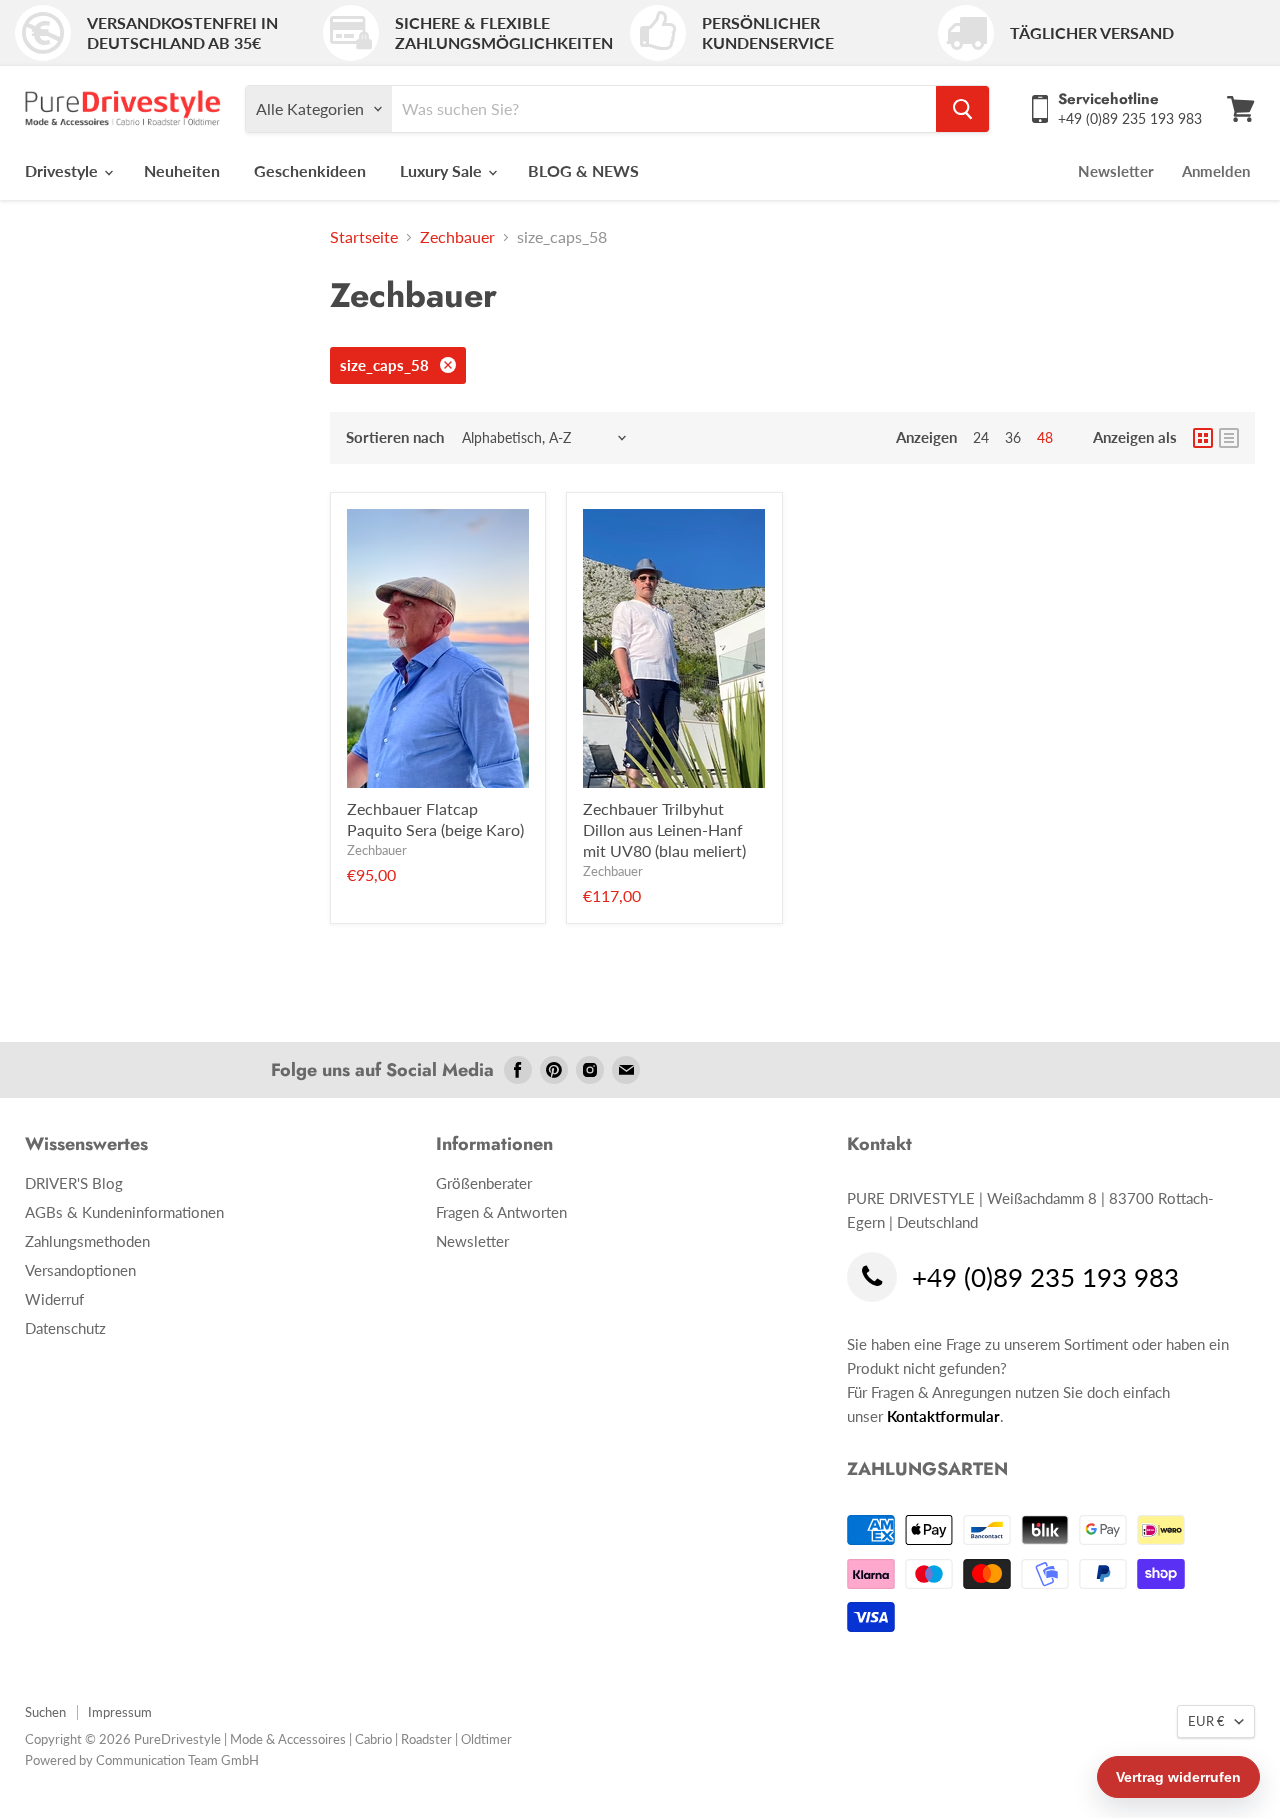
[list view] (1229, 438)
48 (1045, 437)
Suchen (45, 1712)
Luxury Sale (443, 170)
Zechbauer (457, 237)
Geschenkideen (310, 170)
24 (981, 437)
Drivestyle (63, 170)
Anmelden (1216, 171)
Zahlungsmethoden (87, 1241)
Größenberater (484, 1183)
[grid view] (1203, 438)
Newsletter (1116, 171)
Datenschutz (65, 1328)
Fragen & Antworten (501, 1212)
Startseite (364, 237)
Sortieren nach (395, 437)
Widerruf (54, 1299)
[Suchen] (962, 109)
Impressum (120, 1712)
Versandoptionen (80, 1270)
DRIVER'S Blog (74, 1183)
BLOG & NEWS (583, 170)
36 (1013, 437)
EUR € (1206, 1721)
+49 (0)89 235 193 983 (1045, 1278)
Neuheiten (182, 170)
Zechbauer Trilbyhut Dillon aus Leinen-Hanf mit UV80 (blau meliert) (664, 829)
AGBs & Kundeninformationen (124, 1212)
